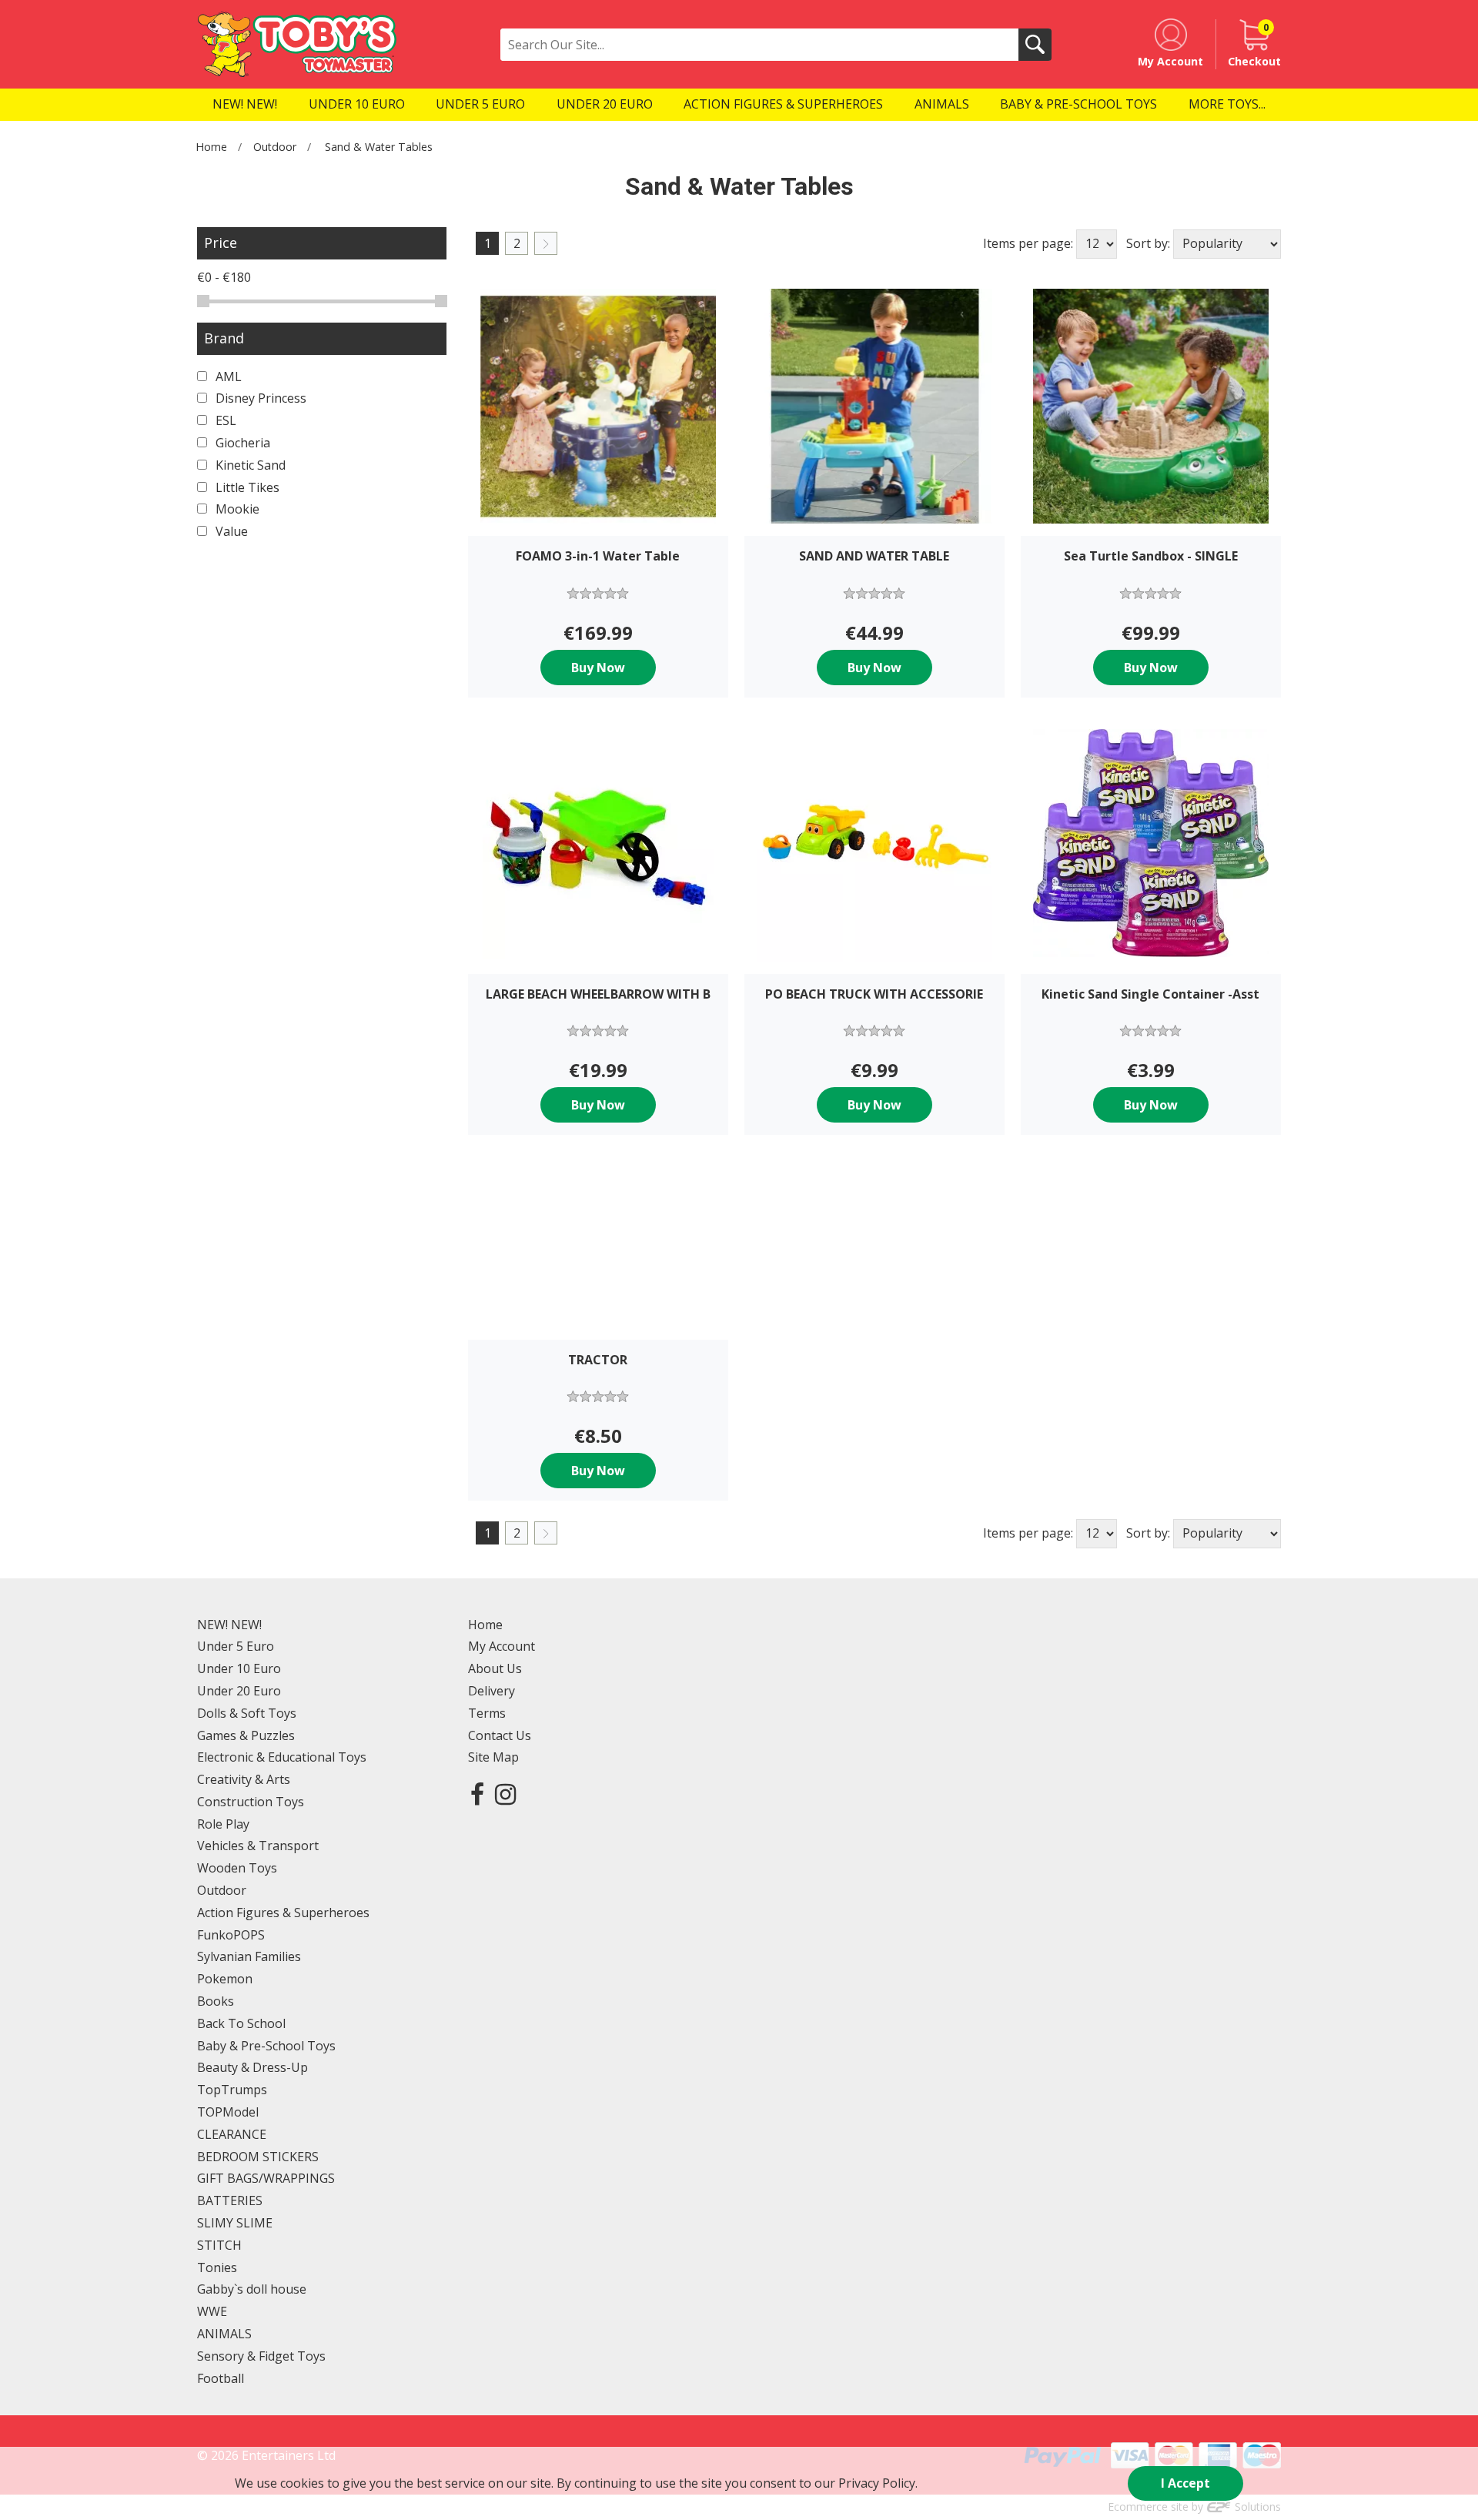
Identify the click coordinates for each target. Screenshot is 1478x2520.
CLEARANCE (232, 2134)
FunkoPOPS (231, 1935)
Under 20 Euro (239, 1691)
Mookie (236, 509)
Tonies (217, 2267)
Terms (487, 1713)
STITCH (219, 2245)
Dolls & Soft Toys (247, 1713)
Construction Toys (251, 1802)
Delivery (492, 1691)
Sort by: (1148, 243)
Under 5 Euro (236, 1646)
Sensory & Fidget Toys (261, 2356)
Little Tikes (246, 487)
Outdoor (275, 147)
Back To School (241, 2023)
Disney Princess (259, 398)
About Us (495, 1668)
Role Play (223, 1824)
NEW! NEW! (229, 1625)
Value (230, 531)
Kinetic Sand (249, 465)
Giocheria (241, 443)
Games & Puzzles (246, 1735)
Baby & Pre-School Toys (266, 2046)
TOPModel (228, 2112)
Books (216, 2001)
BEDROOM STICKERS (258, 2157)
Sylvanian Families (249, 1956)
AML (227, 376)
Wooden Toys (237, 1868)
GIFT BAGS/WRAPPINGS (266, 2178)
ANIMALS (224, 2334)
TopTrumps (232, 2090)
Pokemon (225, 1979)
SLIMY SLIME (235, 2223)
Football (221, 2378)
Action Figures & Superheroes (283, 1913)
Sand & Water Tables (379, 147)
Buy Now (598, 668)
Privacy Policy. (878, 2483)
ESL (224, 420)
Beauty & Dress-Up (252, 2067)
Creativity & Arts (244, 1779)
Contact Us (500, 1735)
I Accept (1185, 2483)
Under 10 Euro (239, 1668)
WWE (212, 2311)
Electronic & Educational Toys (282, 1757)
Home (211, 147)
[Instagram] (505, 1794)
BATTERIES (230, 2200)
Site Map (493, 1757)
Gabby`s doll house (252, 2289)
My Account (502, 1646)
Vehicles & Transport (258, 1846)
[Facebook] (477, 1794)
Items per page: (1028, 243)
